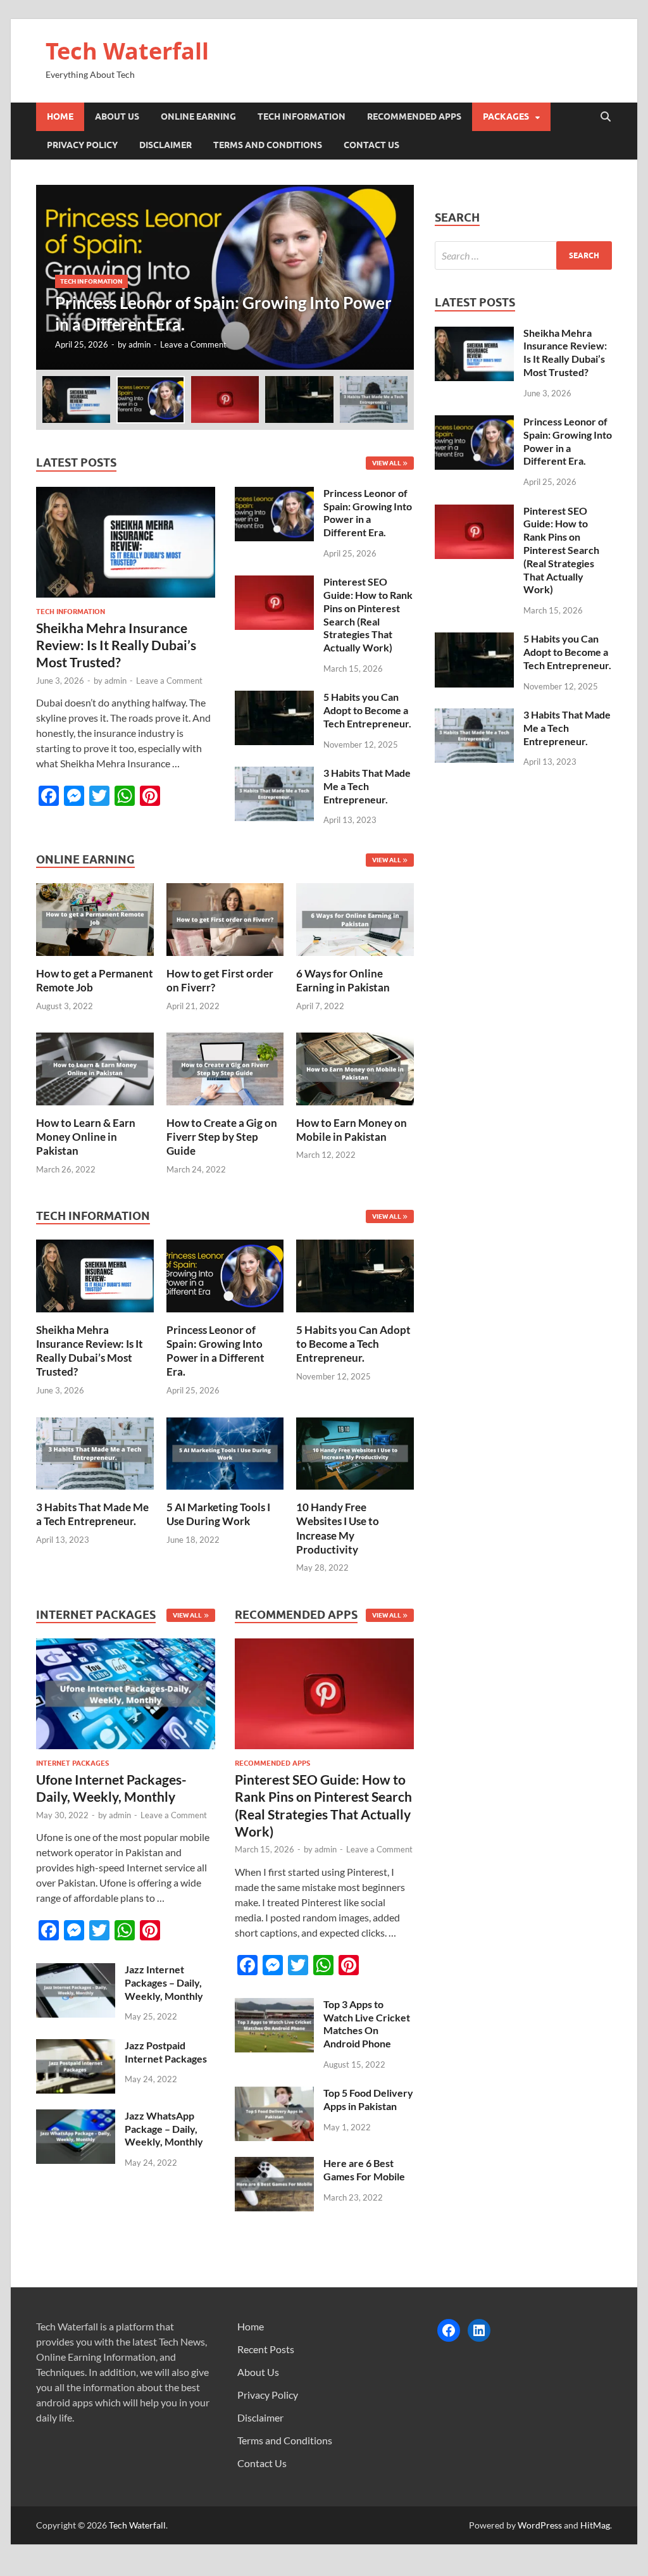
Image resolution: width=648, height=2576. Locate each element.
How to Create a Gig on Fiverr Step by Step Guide (222, 1137)
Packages (506, 116)
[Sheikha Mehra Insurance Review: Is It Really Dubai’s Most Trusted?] (126, 494)
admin (140, 344)
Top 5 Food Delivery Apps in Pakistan (368, 2099)
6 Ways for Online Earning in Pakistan (343, 980)
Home (60, 116)
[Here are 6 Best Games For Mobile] (274, 2164)
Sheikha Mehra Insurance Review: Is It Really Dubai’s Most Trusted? (116, 645)
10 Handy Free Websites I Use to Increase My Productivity (338, 1528)
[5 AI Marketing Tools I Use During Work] (225, 1452)
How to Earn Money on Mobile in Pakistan (352, 1130)
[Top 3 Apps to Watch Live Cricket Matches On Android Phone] (274, 2005)
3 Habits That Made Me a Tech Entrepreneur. (367, 786)
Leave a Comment (193, 344)
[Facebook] (449, 2330)
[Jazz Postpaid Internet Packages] (76, 2046)
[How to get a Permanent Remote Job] (95, 918)
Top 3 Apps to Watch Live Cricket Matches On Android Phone (367, 2024)
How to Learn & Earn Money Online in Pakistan (86, 1137)
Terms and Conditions (268, 145)
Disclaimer (165, 145)
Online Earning (198, 116)
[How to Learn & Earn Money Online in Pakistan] (95, 1067)
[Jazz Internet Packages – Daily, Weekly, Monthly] (76, 1970)
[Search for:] (523, 255)
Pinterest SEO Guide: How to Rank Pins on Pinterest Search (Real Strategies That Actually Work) (368, 614)
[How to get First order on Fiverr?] (225, 918)
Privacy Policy (82, 145)
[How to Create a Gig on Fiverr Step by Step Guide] (225, 1067)
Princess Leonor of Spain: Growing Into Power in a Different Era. (368, 512)
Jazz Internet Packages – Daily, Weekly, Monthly (164, 1982)
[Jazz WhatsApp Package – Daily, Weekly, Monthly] (76, 2117)
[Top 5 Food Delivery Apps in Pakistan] (274, 2094)
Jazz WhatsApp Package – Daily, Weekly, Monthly (164, 2129)
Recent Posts (266, 2349)
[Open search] (606, 117)
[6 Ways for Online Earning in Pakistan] (355, 918)
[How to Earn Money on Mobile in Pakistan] (355, 1067)
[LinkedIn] (479, 2330)
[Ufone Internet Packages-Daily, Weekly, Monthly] (126, 1697)
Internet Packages (72, 1763)
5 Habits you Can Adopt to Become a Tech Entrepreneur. (367, 710)
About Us (117, 116)
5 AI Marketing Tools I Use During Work (218, 1514)
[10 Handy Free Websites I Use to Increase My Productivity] (355, 1452)
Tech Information (302, 116)
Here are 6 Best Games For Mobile (364, 2170)
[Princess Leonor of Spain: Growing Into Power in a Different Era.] (225, 277)
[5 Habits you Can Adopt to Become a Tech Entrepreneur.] (274, 698)
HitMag (595, 2525)
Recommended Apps (414, 116)
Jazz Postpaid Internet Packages (166, 2052)
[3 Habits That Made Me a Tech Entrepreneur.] (274, 774)
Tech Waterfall (127, 51)
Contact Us (371, 145)
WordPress (540, 2525)
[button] (394, 277)
